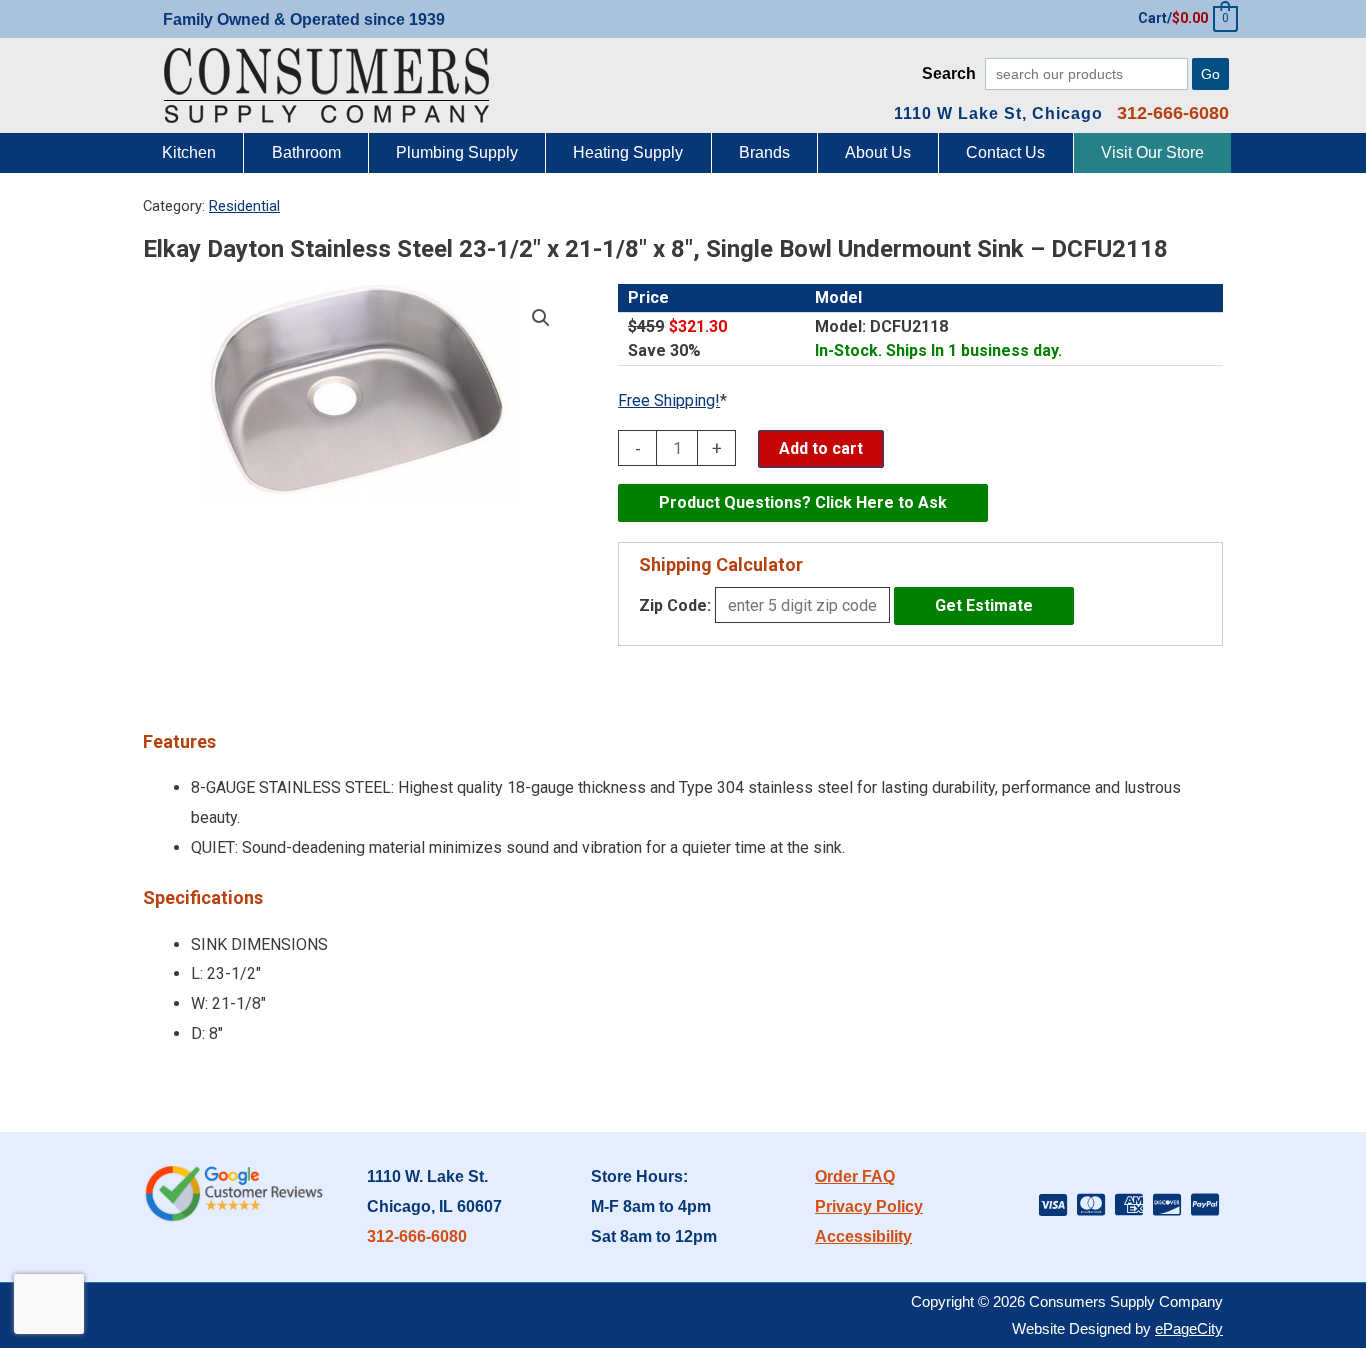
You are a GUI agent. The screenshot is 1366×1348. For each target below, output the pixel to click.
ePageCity (1189, 1328)
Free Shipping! (669, 400)
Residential (244, 206)
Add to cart (821, 448)
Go (1210, 74)
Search (949, 73)
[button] (541, 318)
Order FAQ (855, 1176)
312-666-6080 (417, 1236)
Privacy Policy (869, 1206)
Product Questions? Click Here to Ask (803, 502)
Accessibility (863, 1236)
